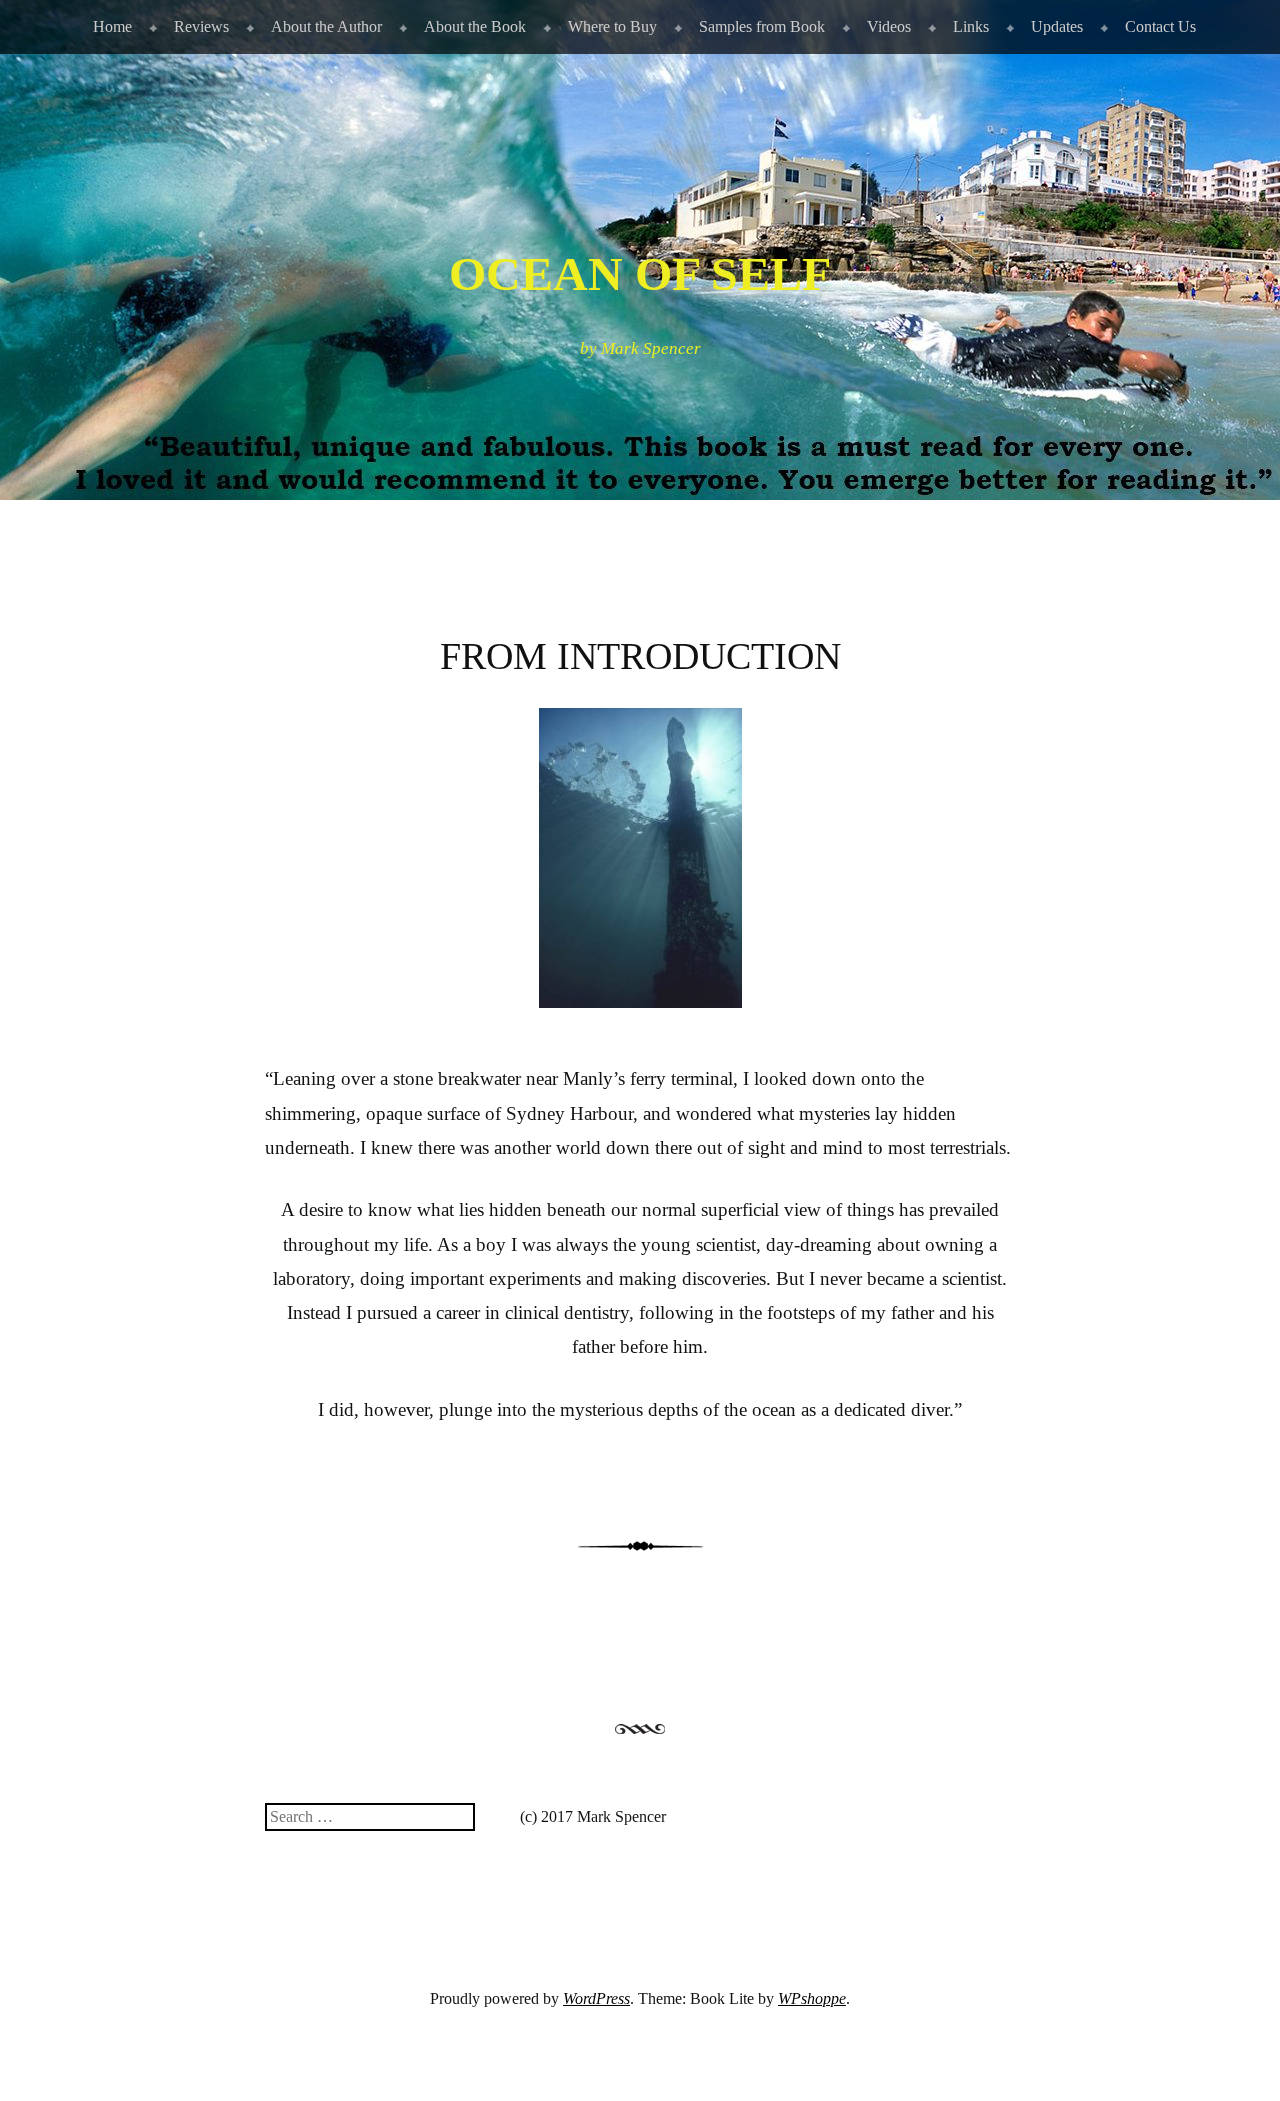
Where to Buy (612, 26)
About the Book (475, 26)
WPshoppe (812, 1998)
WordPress (596, 1998)
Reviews (201, 26)
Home (112, 26)
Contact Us (1160, 26)
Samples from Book (762, 26)
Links (971, 26)
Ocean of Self (640, 274)
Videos (889, 26)
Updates (1057, 26)
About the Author (326, 26)
